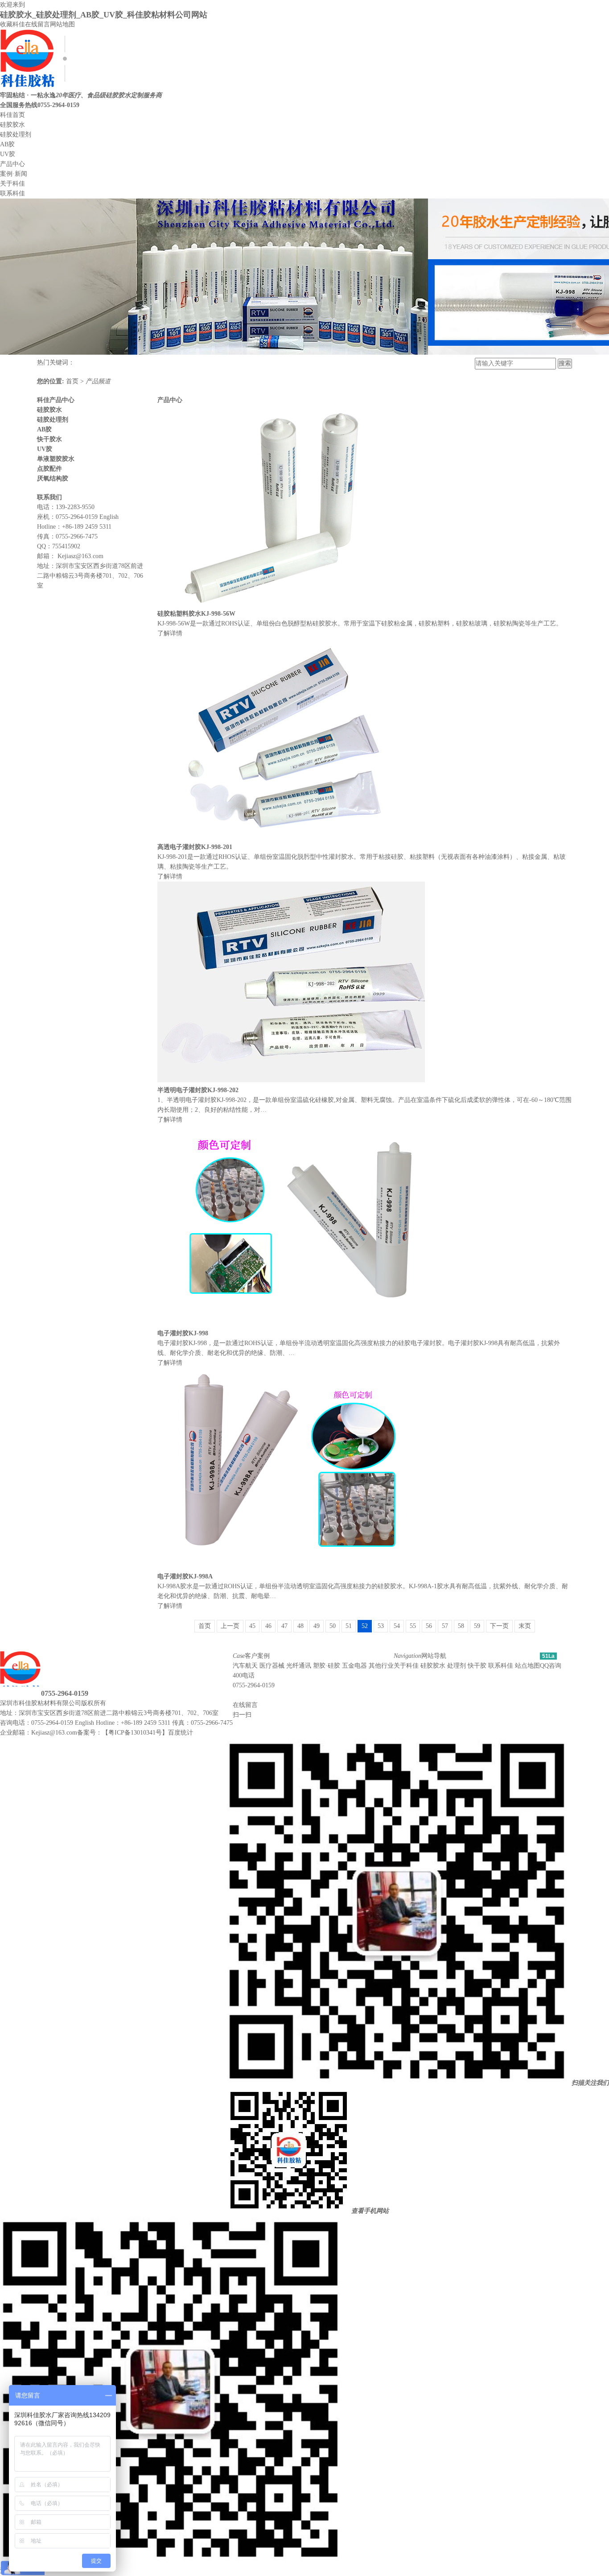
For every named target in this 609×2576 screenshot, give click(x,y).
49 (317, 1626)
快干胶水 (49, 439)
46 (268, 1626)
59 (477, 1626)
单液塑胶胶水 (56, 459)
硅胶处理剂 (16, 135)
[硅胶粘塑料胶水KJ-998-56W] (291, 604)
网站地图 (62, 24)
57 (445, 1626)
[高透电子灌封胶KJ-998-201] (291, 837)
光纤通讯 (299, 1666)
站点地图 (527, 1666)
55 (413, 1626)
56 (429, 1626)
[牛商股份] (111, 1703)
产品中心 (12, 164)
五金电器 (354, 1666)
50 (333, 1626)
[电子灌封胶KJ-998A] (291, 1567)
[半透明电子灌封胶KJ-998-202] (291, 1080)
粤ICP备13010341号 (135, 1733)
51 (349, 1626)
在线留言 (37, 24)
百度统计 (181, 1733)
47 (284, 1626)
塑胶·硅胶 (327, 1666)
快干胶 (477, 1666)
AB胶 (7, 144)
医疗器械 (272, 1666)
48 (300, 1626)
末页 (525, 1626)
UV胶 (8, 154)
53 (381, 1626)
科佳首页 (12, 115)
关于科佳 (12, 184)
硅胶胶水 (12, 125)
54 (397, 1626)
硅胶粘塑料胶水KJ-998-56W (196, 614)
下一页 (499, 1626)
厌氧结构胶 (53, 478)
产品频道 (98, 381)
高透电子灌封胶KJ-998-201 (195, 847)
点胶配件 (49, 469)
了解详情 (170, 633)
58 (461, 1626)
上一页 (230, 1626)
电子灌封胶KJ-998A (185, 1576)
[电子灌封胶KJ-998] (291, 1323)
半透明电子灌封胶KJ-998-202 (198, 1090)
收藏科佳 (12, 24)
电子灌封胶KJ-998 (183, 1333)
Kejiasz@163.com (80, 556)
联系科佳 (12, 193)
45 (252, 1626)
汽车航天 (245, 1666)
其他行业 (381, 1666)
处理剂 (457, 1666)
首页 (73, 381)
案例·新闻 (14, 174)
